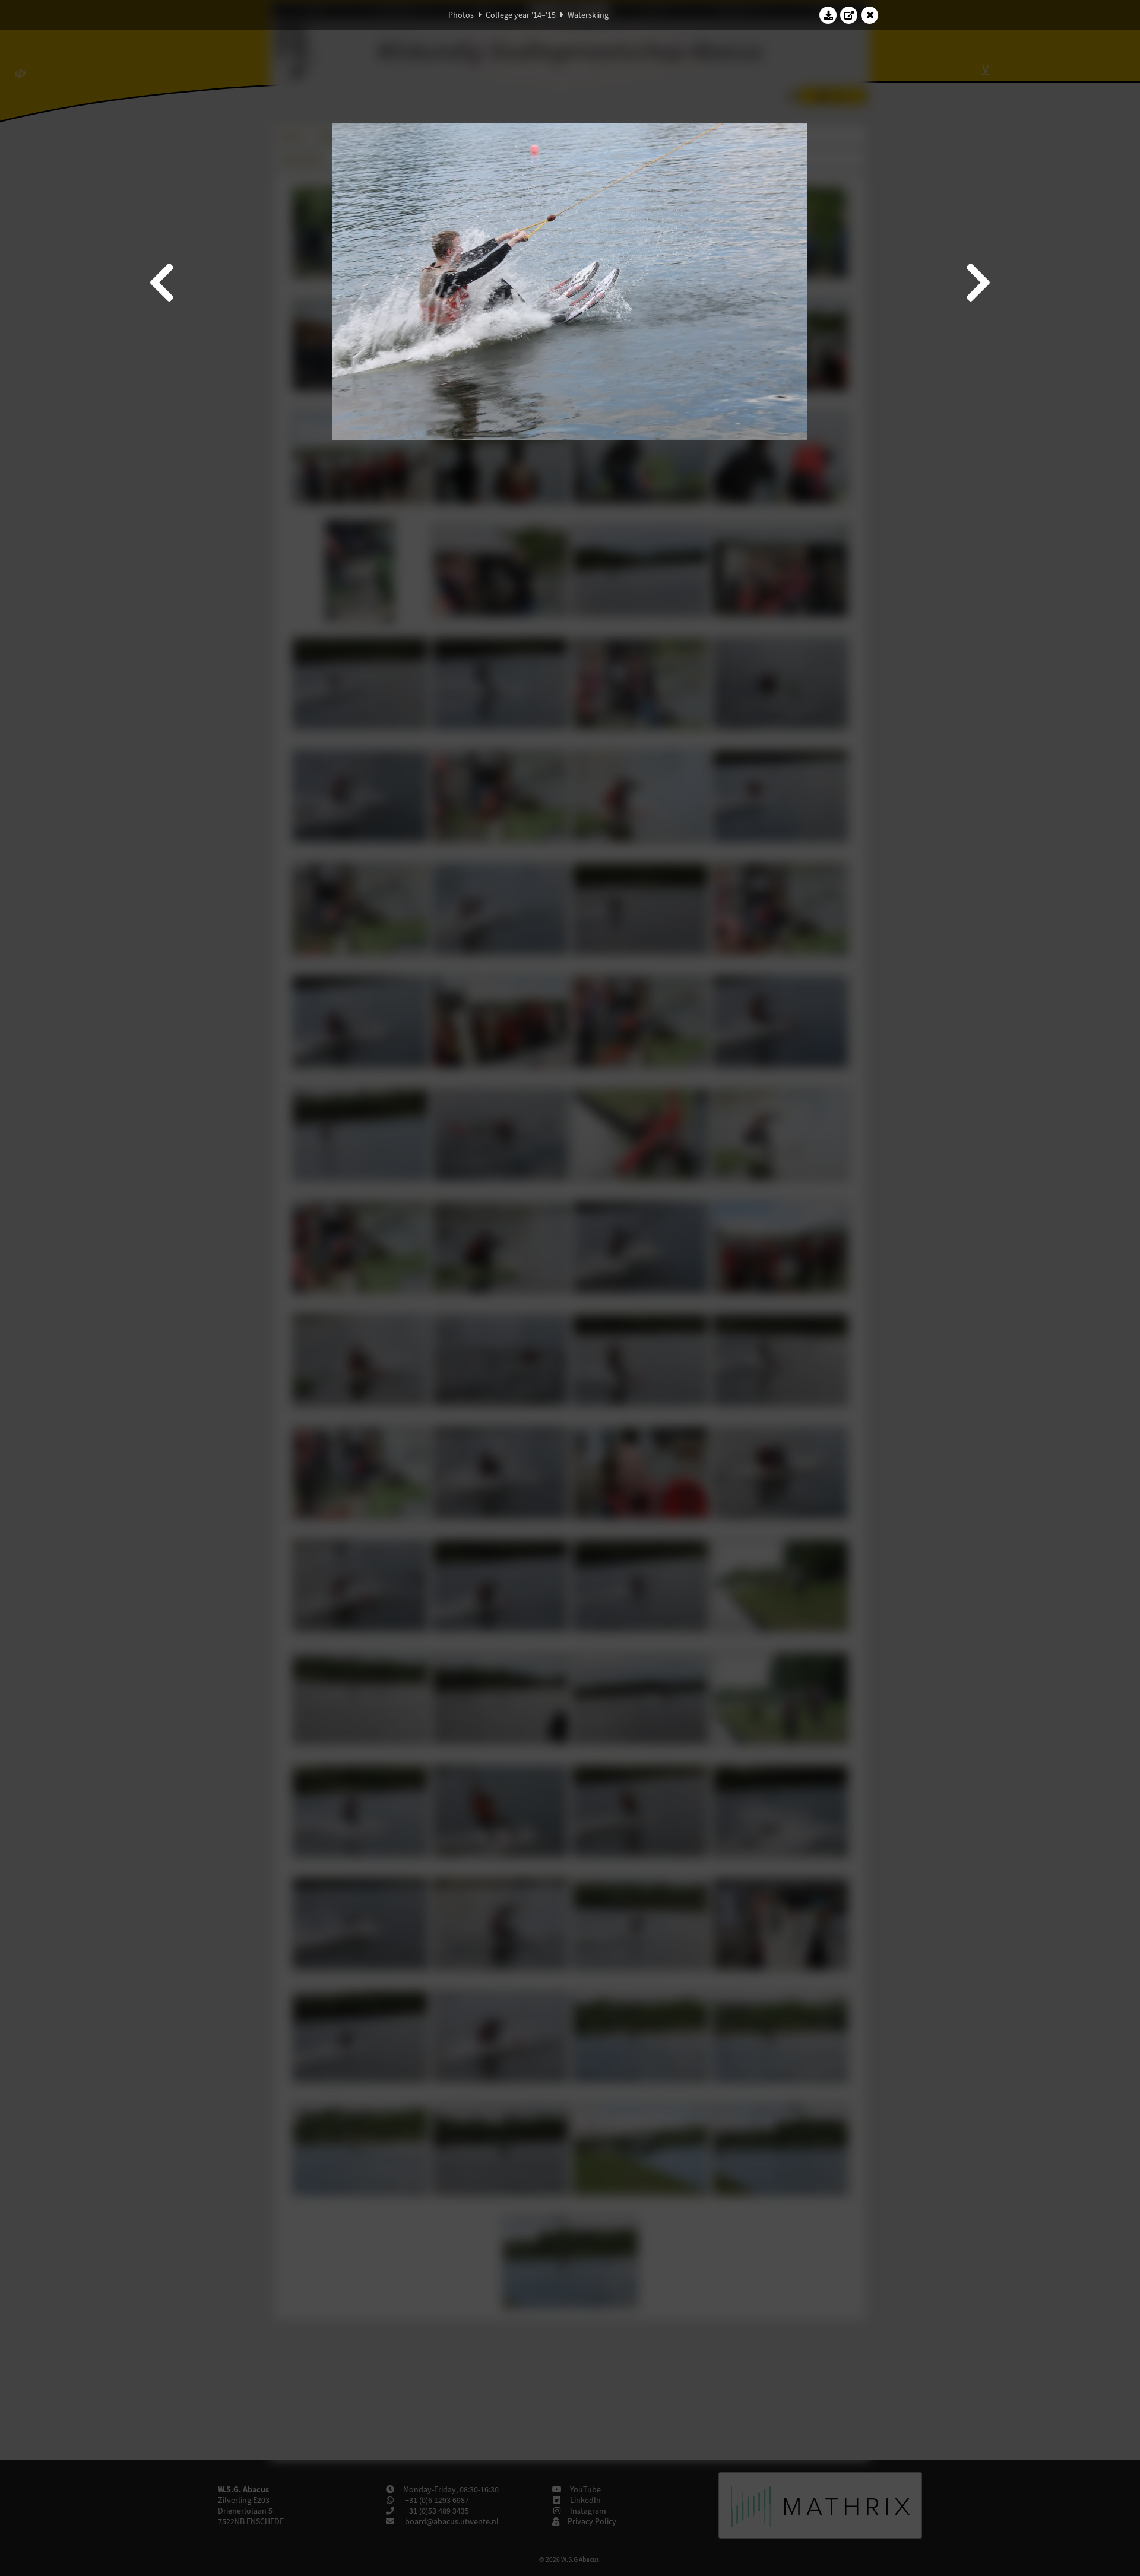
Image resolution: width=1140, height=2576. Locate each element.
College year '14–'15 (521, 15)
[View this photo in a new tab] (849, 15)
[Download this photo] (828, 15)
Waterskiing (588, 15)
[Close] (870, 15)
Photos (461, 15)
